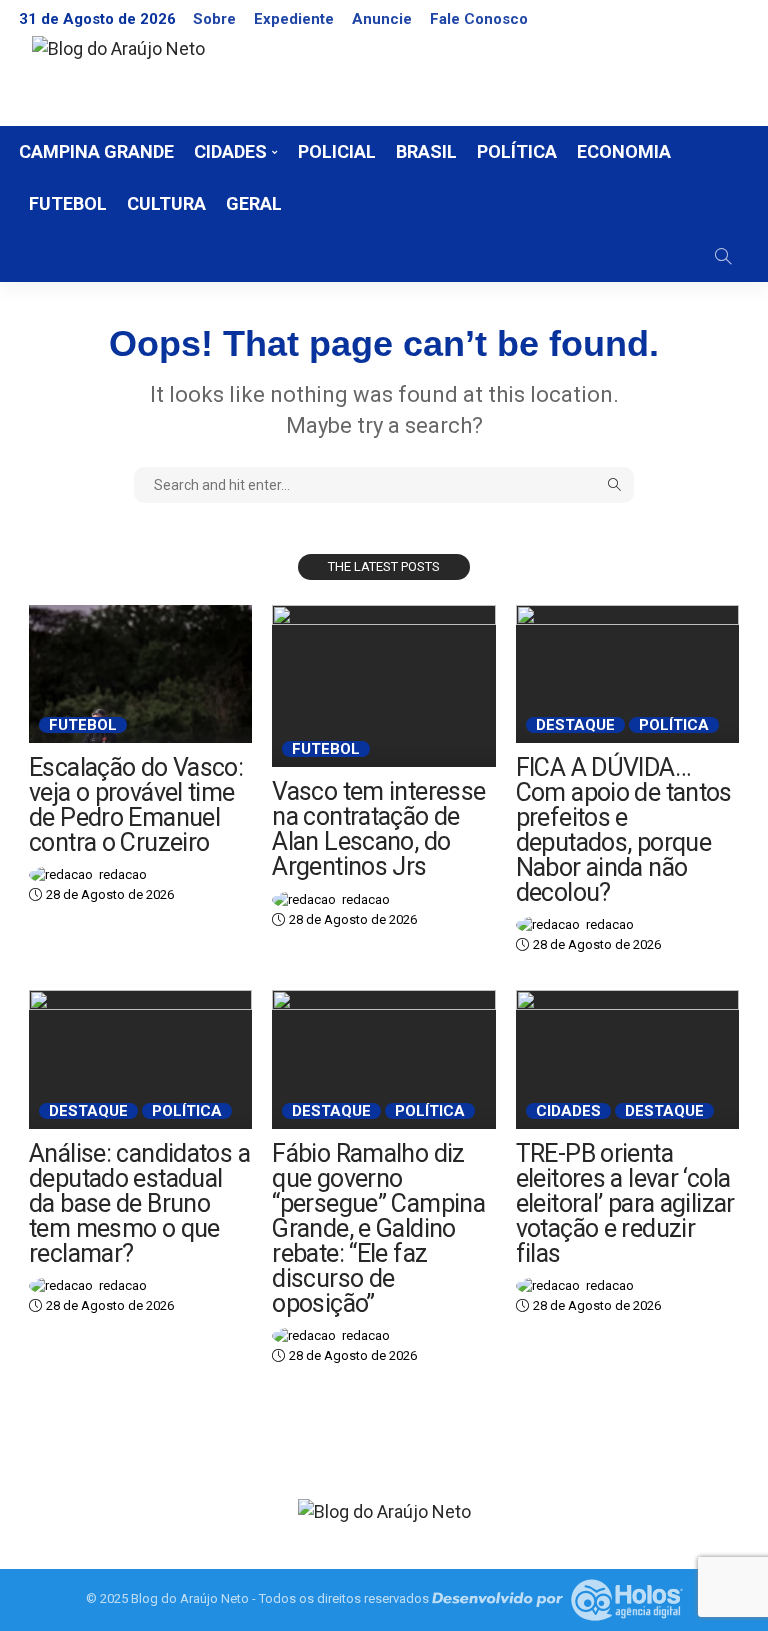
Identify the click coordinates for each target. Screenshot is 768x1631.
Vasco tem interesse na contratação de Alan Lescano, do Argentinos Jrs (378, 829)
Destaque (575, 725)
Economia (624, 151)
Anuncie (382, 19)
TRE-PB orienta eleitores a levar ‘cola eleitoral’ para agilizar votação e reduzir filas (625, 1203)
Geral (254, 203)
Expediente (294, 19)
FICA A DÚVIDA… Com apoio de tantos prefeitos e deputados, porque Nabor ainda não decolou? (624, 830)
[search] (723, 256)
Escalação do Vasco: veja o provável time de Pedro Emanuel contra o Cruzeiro (136, 805)
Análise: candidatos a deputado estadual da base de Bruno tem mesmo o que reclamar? (139, 1203)
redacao (123, 874)
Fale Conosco (479, 19)
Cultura (166, 203)
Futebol (68, 203)
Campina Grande (96, 151)
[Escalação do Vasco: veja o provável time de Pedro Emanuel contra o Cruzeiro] (140, 674)
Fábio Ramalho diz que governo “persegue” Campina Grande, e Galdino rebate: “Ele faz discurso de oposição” (378, 1228)
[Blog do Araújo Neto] (384, 1509)
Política (517, 151)
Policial (337, 151)
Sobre (214, 19)
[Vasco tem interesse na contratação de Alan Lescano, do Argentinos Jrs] (383, 686)
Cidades (230, 151)
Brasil (426, 151)
